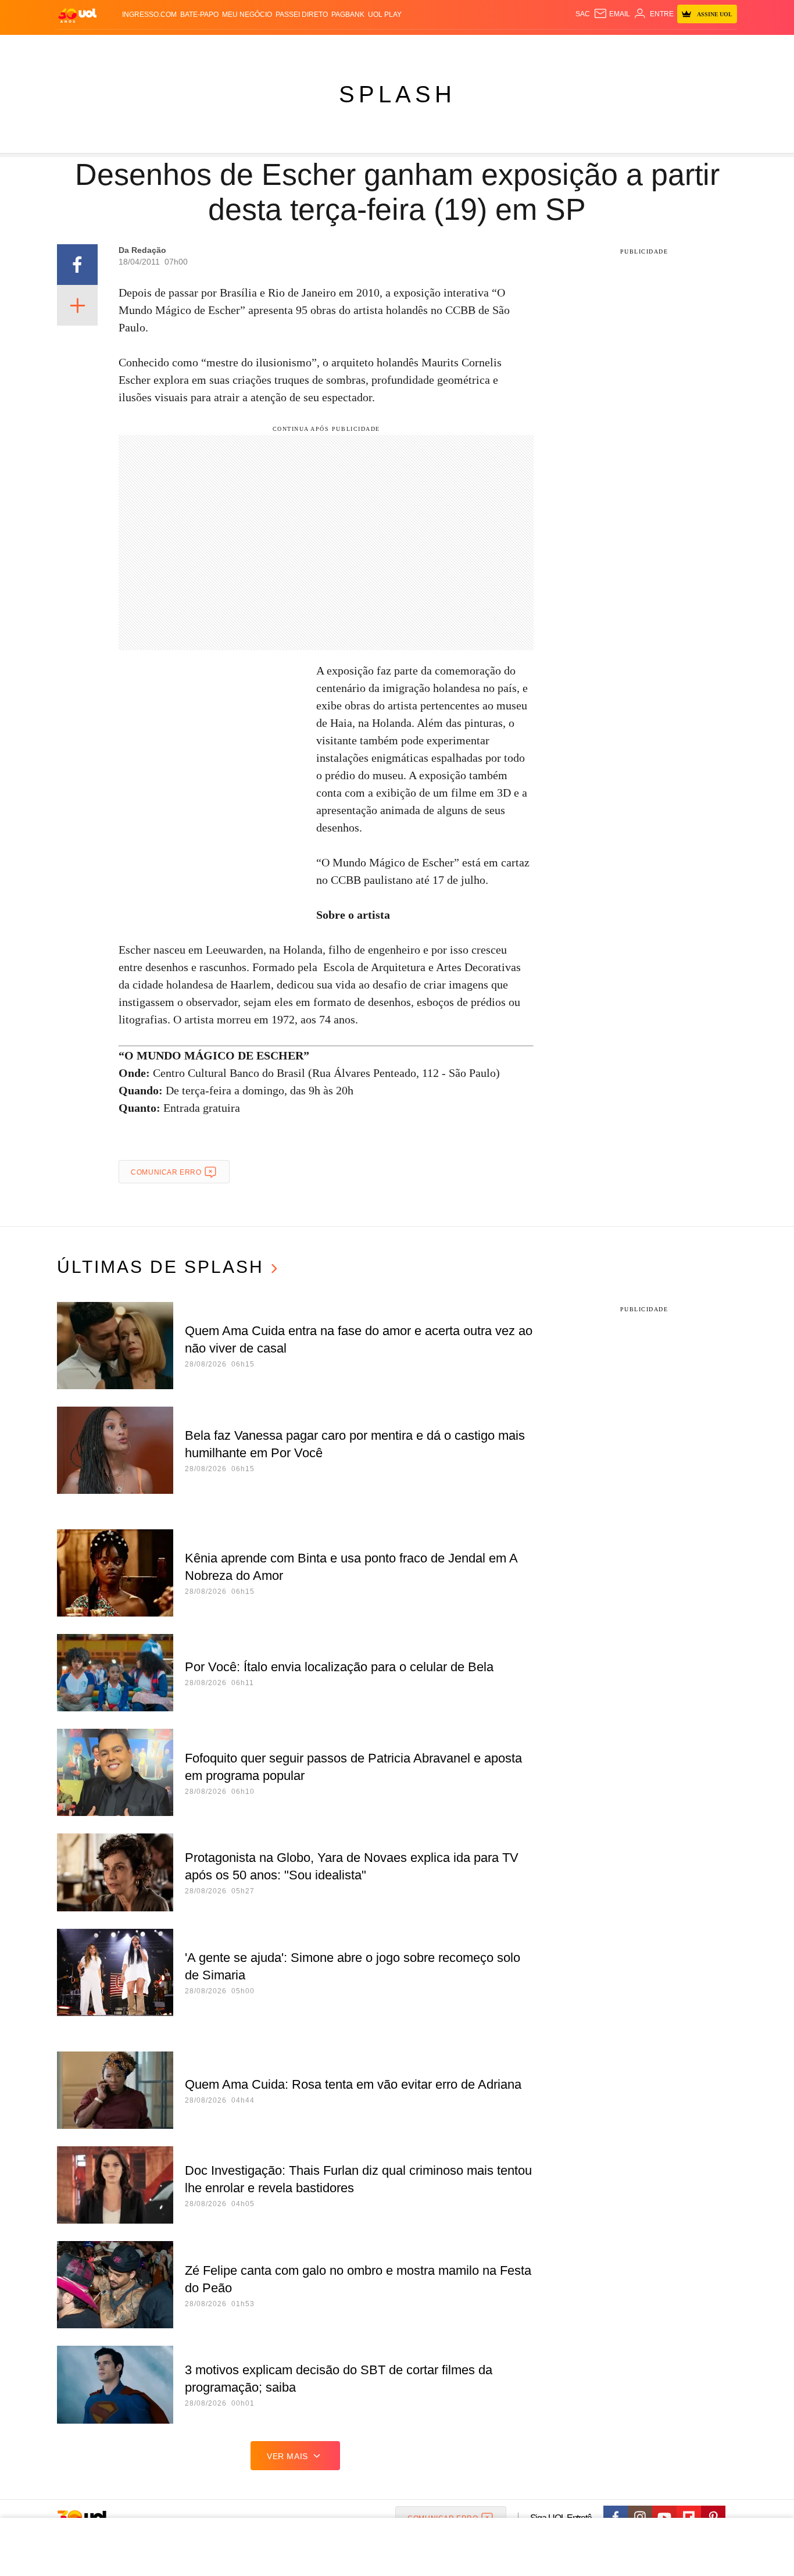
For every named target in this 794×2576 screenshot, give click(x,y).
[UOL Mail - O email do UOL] (612, 14)
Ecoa (532, 47)
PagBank (348, 15)
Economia (304, 47)
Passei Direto (302, 15)
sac (583, 14)
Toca (672, 47)
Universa (446, 47)
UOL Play (385, 15)
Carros (265, 47)
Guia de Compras (722, 47)
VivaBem (485, 47)
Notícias (190, 47)
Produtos (80, 47)
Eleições (150, 47)
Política (228, 47)
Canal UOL (567, 47)
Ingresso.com (149, 15)
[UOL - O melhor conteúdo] (77, 15)
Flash (116, 47)
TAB (627, 47)
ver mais (287, 2456)
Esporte (373, 47)
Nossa (605, 47)
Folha (340, 47)
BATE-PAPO (199, 15)
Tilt (512, 47)
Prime (648, 47)
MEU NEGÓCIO (247, 15)
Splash (409, 47)
